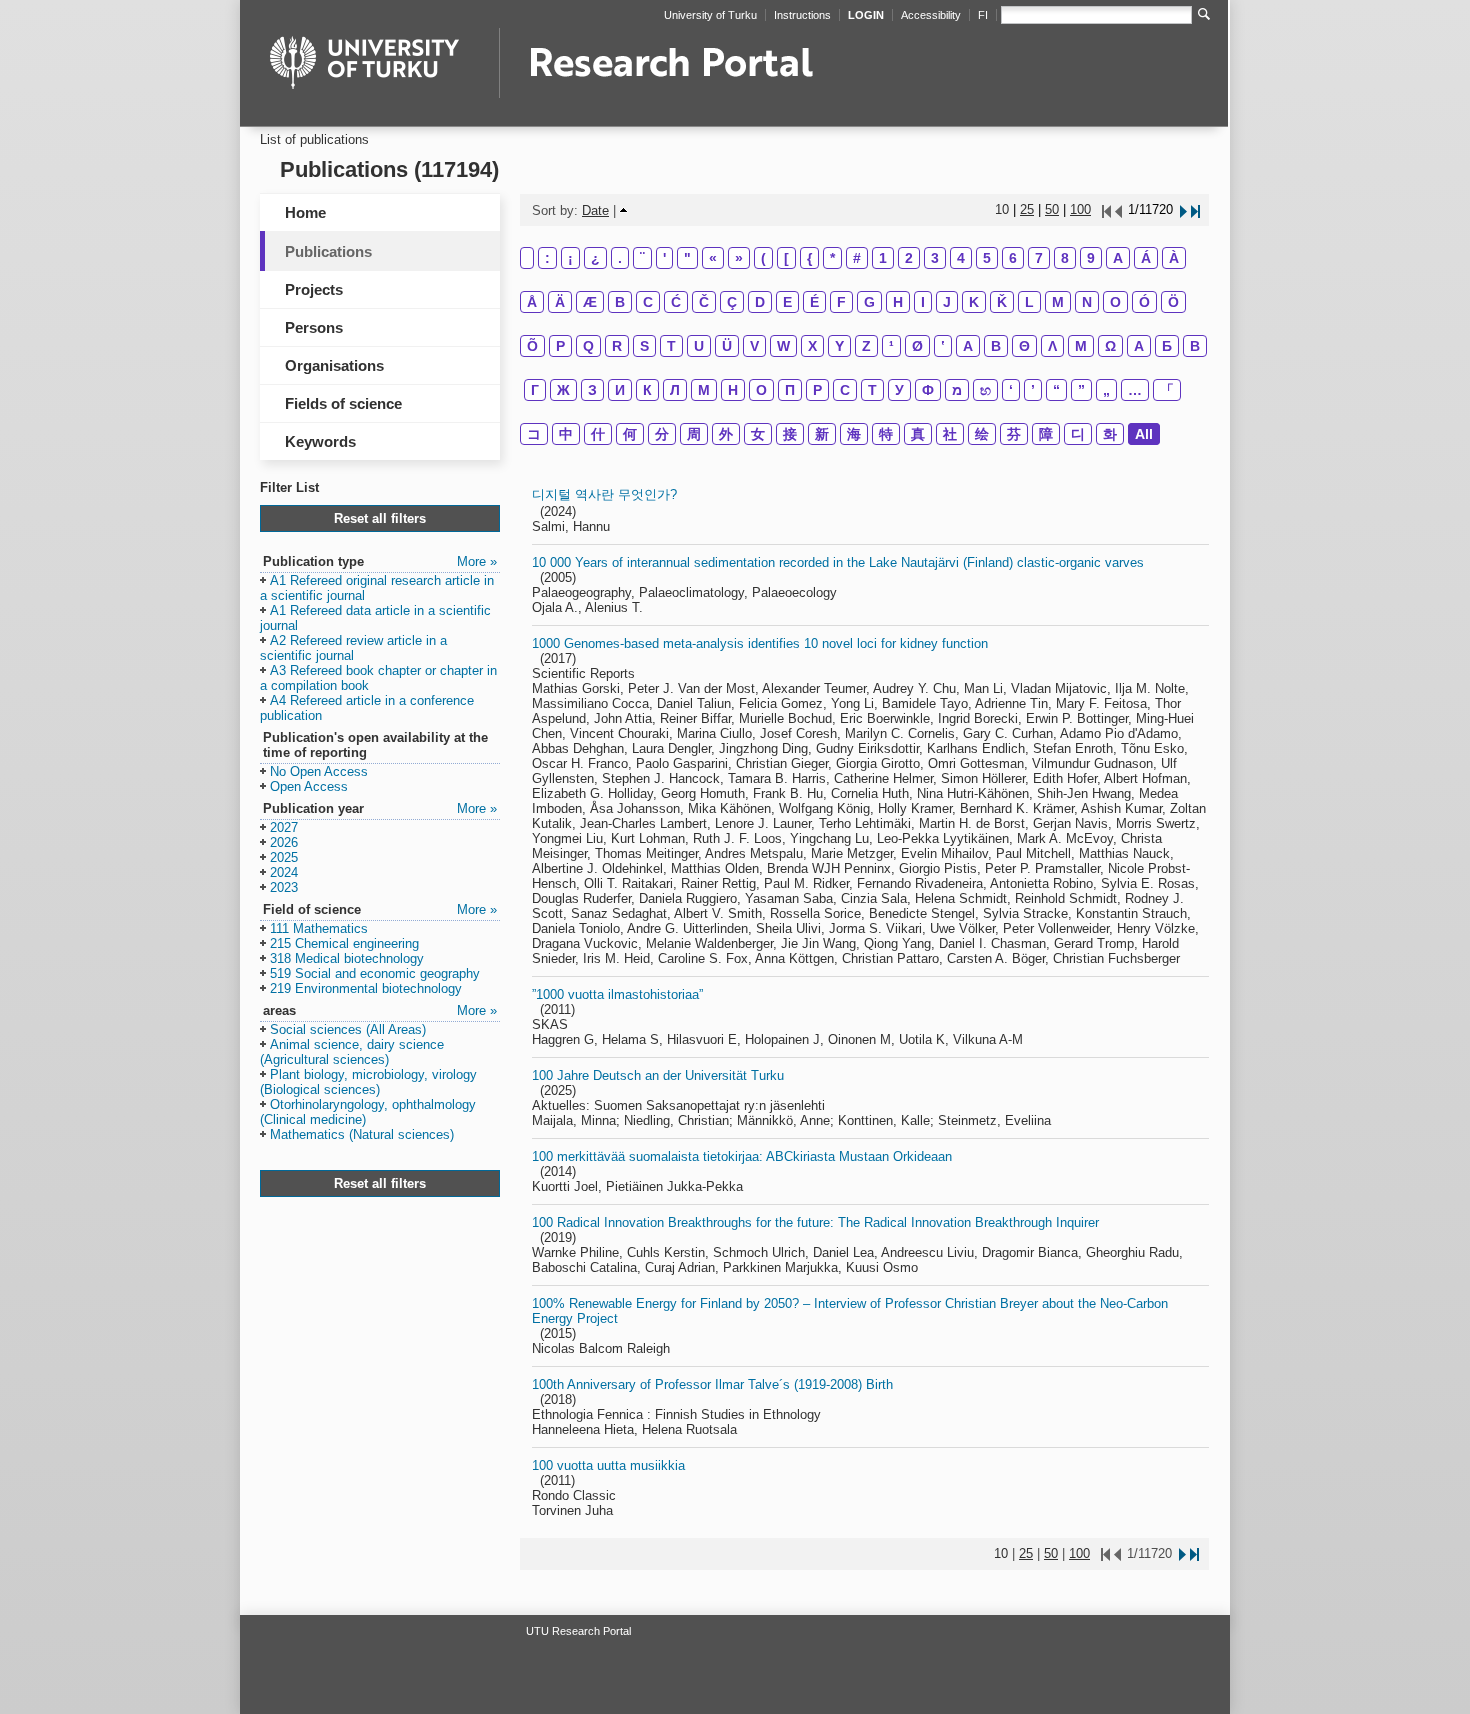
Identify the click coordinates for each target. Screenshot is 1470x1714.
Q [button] (588, 346)
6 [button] (1013, 258)
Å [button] (532, 302)
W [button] (783, 346)
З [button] (592, 390)
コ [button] (534, 434)
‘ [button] (1011, 390)
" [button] (687, 258)
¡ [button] (570, 258)
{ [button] (809, 258)
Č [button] (704, 302)
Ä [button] (560, 302)
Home (305, 212)
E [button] (787, 302)
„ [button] (1106, 390)
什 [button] (598, 434)
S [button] (644, 346)
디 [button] (1078, 434)
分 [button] (662, 434)
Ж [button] (563, 390)
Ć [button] (676, 302)
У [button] (899, 390)
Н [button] (733, 390)
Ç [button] (732, 302)
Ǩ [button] (1002, 302)
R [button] (617, 346)
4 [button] (961, 258)
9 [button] (1091, 258)
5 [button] (987, 258)
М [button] (704, 390)
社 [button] (950, 434)
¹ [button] (891, 346)
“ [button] (1056, 390)
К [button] (647, 390)
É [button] (814, 302)
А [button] (1139, 346)
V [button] (754, 346)
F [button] (841, 302)
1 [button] (883, 258)
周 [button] (694, 434)
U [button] (699, 346)
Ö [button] (1173, 302)
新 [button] (822, 434)
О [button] (761, 390)
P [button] (560, 346)
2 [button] (909, 258)
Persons (314, 327)
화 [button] (1110, 434)
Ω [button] (1110, 346)
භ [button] (985, 390)
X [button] (812, 346)
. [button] (620, 258)
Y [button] (839, 346)
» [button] (739, 258)
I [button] (923, 302)
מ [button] (957, 390)
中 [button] (566, 434)
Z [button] (866, 346)
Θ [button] (1024, 346)
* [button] (832, 258)
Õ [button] (532, 346)
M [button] (1058, 302)
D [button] (760, 302)
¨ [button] (642, 258)
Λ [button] (1052, 346)
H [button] (898, 302)
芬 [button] (1014, 434)
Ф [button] (928, 390)
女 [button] (758, 434)
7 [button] (1039, 258)
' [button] (664, 258)
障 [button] (1046, 434)
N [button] (1087, 302)
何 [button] (630, 434)
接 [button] (790, 434)
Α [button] (968, 346)
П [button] (790, 390)
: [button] (547, 258)
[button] (377, 589)
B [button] (620, 302)
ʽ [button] (943, 346)
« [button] (713, 258)
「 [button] (1167, 390)
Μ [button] (1081, 346)
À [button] (1174, 258)
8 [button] (1065, 258)
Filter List (289, 487)
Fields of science (343, 403)
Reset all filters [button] (380, 518)
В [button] (1195, 346)
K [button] (974, 302)
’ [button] (1033, 390)
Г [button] (535, 390)
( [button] (763, 258)
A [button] (1118, 258)
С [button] (845, 390)
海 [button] (854, 434)
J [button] (947, 302)
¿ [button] (595, 258)
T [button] (671, 346)
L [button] (1029, 302)
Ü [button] (727, 346)
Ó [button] (1144, 302)
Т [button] (872, 390)
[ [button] (786, 258)
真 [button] (918, 434)
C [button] (648, 302)
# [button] (857, 258)
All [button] (1144, 434)
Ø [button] (917, 346)
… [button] (1135, 390)
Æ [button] (590, 302)
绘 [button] (982, 434)
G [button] (869, 302)
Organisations (334, 365)
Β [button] (996, 346)
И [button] (620, 390)
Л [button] (675, 390)
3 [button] (935, 258)
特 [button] (886, 434)
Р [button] (817, 390)
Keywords (320, 441)
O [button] (1115, 302)
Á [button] (1146, 258)
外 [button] (726, 434)
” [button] (1081, 390)
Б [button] (1167, 346)
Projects (314, 289)
